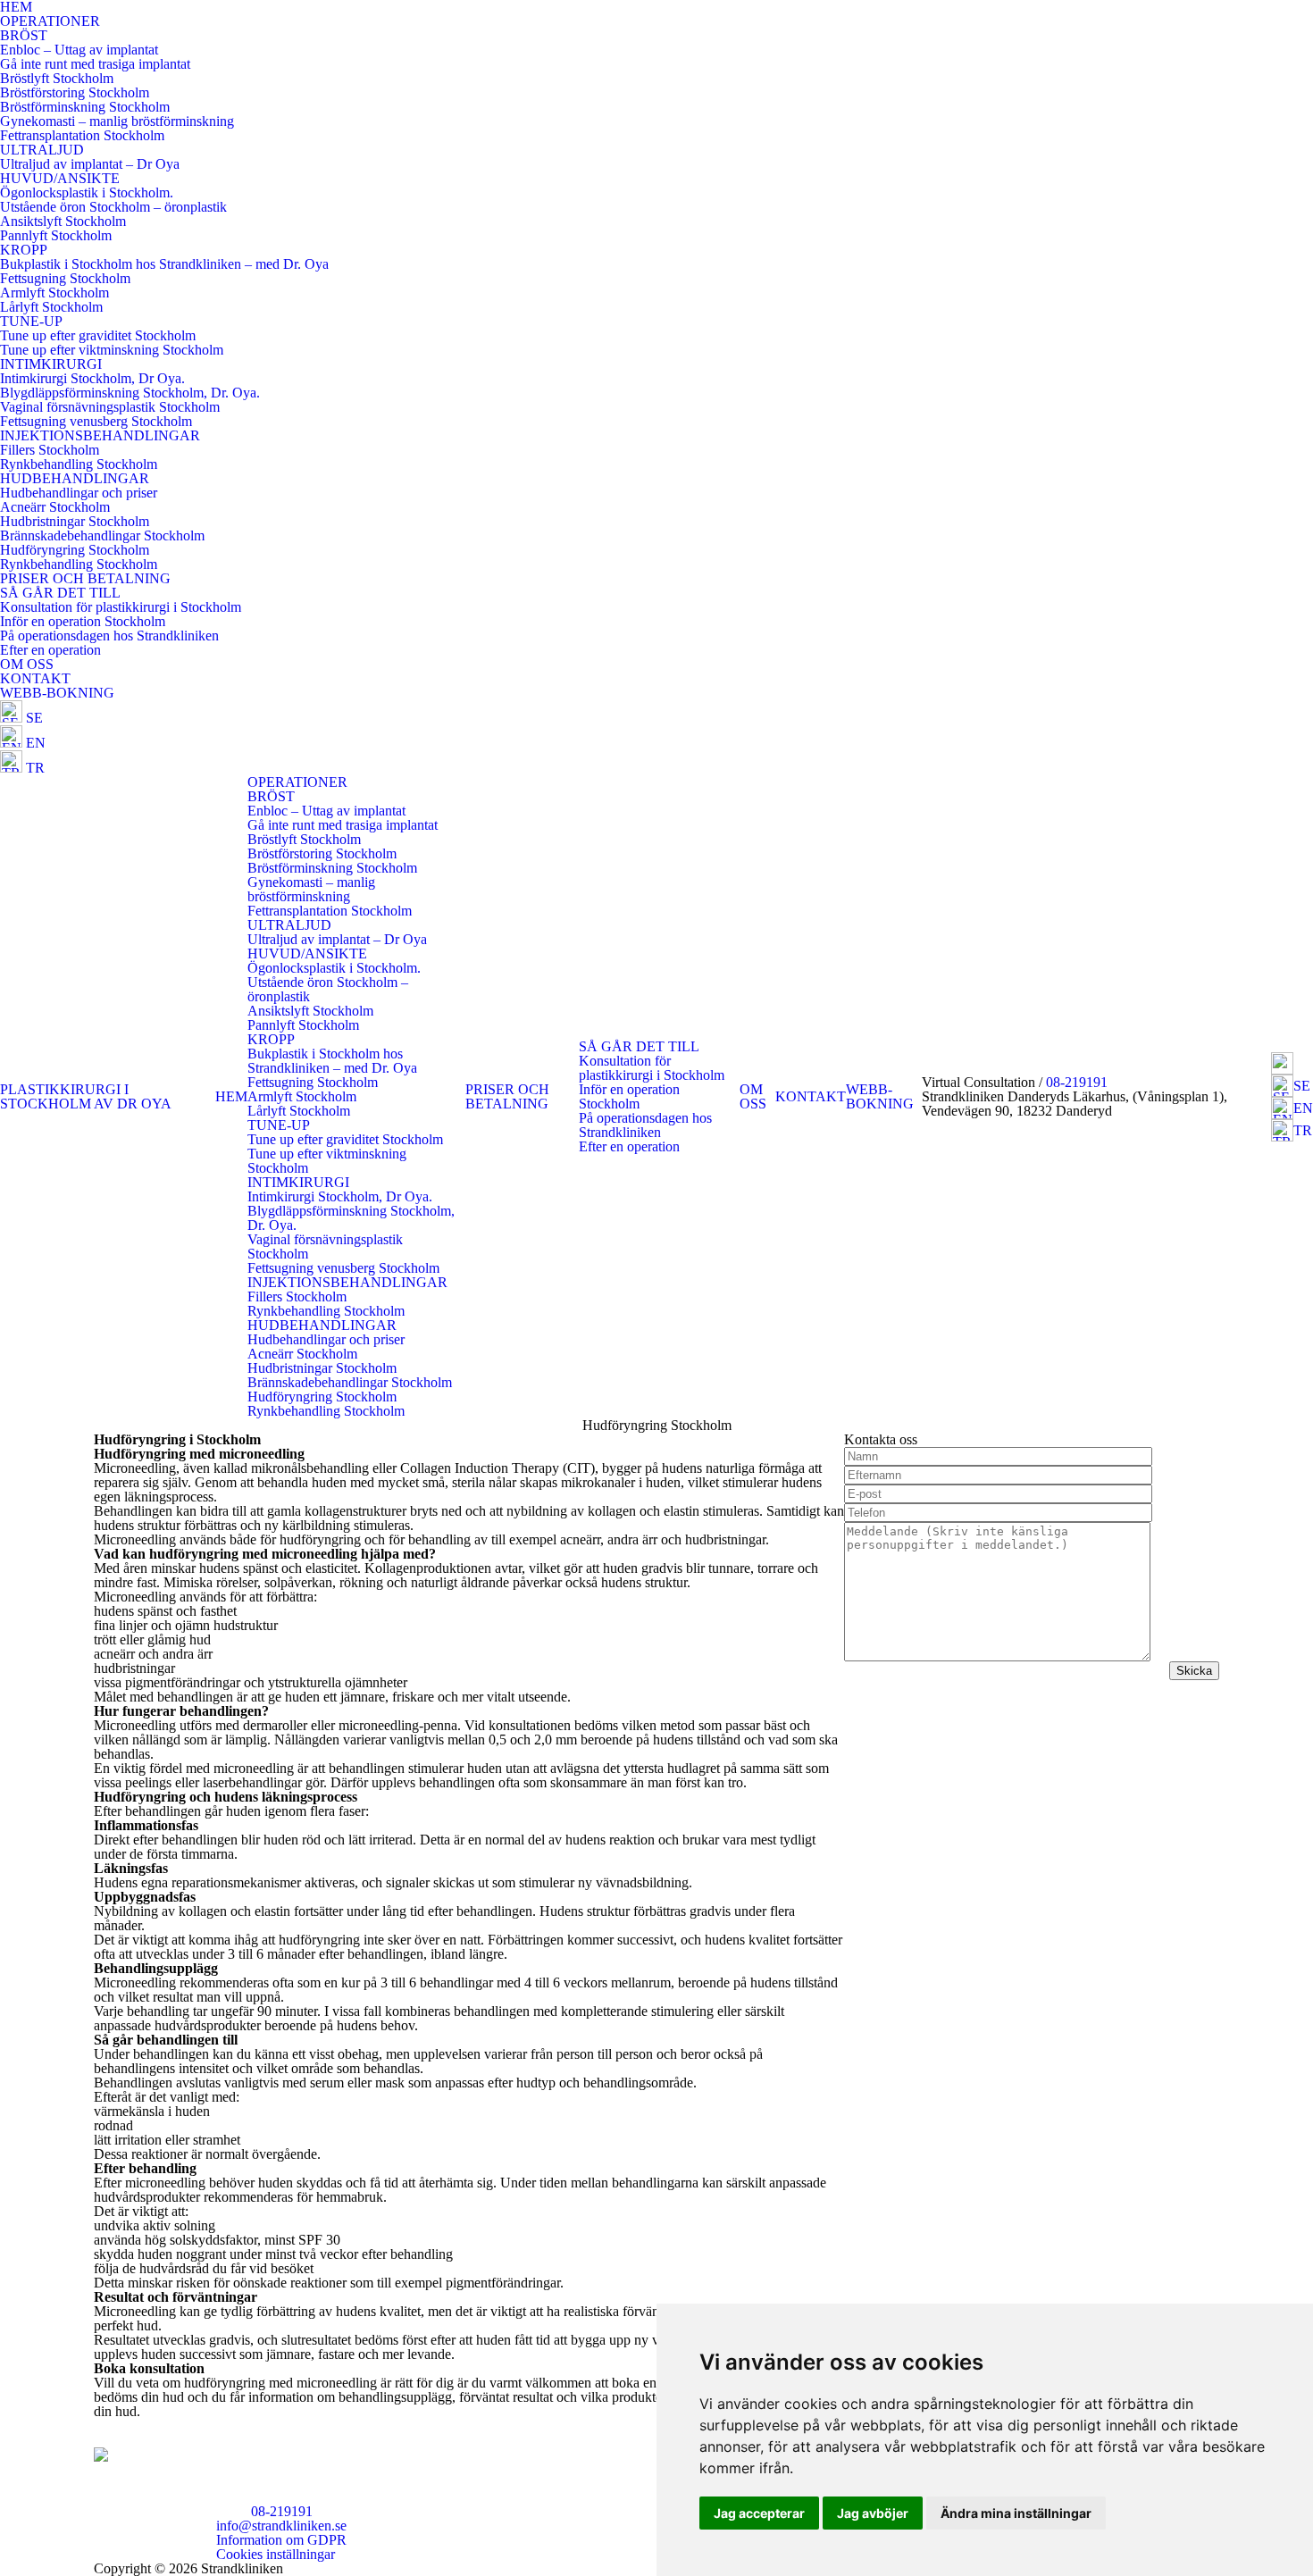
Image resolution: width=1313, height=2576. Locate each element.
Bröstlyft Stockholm (57, 78)
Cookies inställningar (276, 2554)
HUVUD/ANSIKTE (60, 178)
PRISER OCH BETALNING (85, 578)
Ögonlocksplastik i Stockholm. (87, 192)
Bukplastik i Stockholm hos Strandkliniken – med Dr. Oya (164, 264)
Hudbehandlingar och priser (79, 493)
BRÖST (24, 35)
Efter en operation (50, 650)
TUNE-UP (31, 321)
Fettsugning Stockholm (65, 278)
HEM (231, 1096)
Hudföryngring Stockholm (75, 550)
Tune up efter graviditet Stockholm (98, 335)
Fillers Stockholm (50, 450)
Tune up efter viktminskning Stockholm (112, 350)
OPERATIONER (50, 21)
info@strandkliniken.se (281, 2526)
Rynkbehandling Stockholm (79, 464)
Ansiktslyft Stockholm (63, 221)
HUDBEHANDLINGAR (75, 478)
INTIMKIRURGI (51, 364)
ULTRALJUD (42, 150)
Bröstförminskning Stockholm (85, 107)
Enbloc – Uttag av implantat (79, 50)
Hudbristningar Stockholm (75, 521)
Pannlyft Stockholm (56, 235)
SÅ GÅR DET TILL (60, 593)
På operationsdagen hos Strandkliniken (109, 636)
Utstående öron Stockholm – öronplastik (113, 207)
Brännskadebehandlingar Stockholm (102, 535)
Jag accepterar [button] (759, 2513)
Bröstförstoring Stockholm (75, 92)
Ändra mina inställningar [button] (1016, 2513)
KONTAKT (35, 678)
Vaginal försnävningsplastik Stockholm (110, 407)
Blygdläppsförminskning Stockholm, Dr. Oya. (130, 393)
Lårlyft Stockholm (51, 307)
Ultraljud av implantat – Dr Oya (90, 164)
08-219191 (1077, 1082)
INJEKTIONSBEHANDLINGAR (100, 435)
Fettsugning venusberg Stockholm (96, 421)
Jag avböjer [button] (873, 2513)
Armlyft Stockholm (54, 293)
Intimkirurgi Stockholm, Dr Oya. (92, 378)
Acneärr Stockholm (55, 507)
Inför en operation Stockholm (83, 621)
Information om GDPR (281, 2540)
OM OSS (27, 664)
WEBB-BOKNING (57, 693)
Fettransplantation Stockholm (82, 135)
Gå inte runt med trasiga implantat (95, 64)
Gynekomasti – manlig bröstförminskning (117, 121)
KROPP (24, 250)
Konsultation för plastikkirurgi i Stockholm (121, 607)
